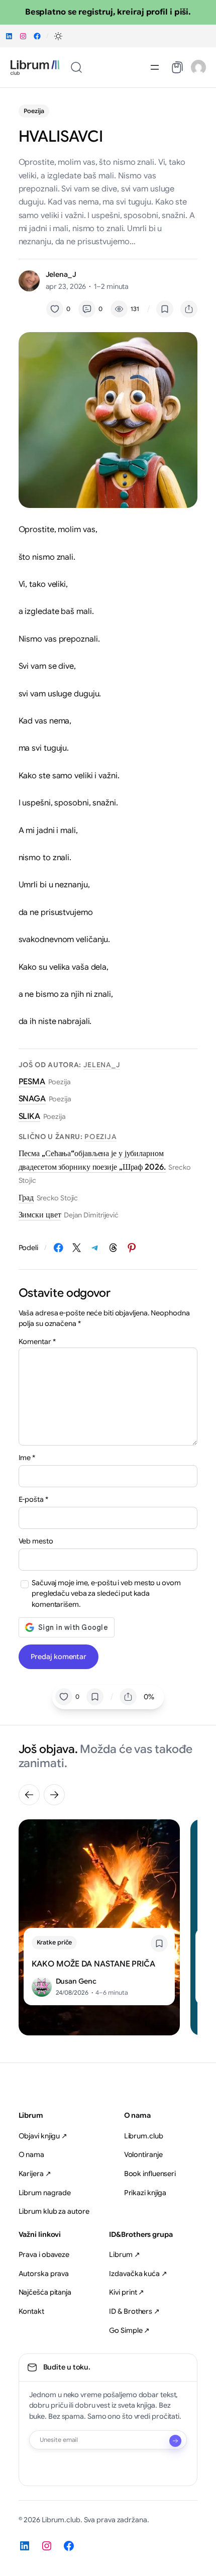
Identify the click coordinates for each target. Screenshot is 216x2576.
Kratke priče (55, 1942)
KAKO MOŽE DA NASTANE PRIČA (93, 1964)
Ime (27, 1458)
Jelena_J (61, 274)
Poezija (34, 111)
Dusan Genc (76, 1981)
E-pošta (33, 1499)
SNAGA (32, 1099)
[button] (58, 36)
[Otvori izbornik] (155, 67)
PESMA (32, 1082)
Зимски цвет (40, 1215)
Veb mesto (36, 1541)
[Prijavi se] (175, 2441)
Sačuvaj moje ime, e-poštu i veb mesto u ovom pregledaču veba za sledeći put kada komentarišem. (106, 1593)
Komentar (37, 1342)
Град (26, 1198)
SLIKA (30, 1116)
